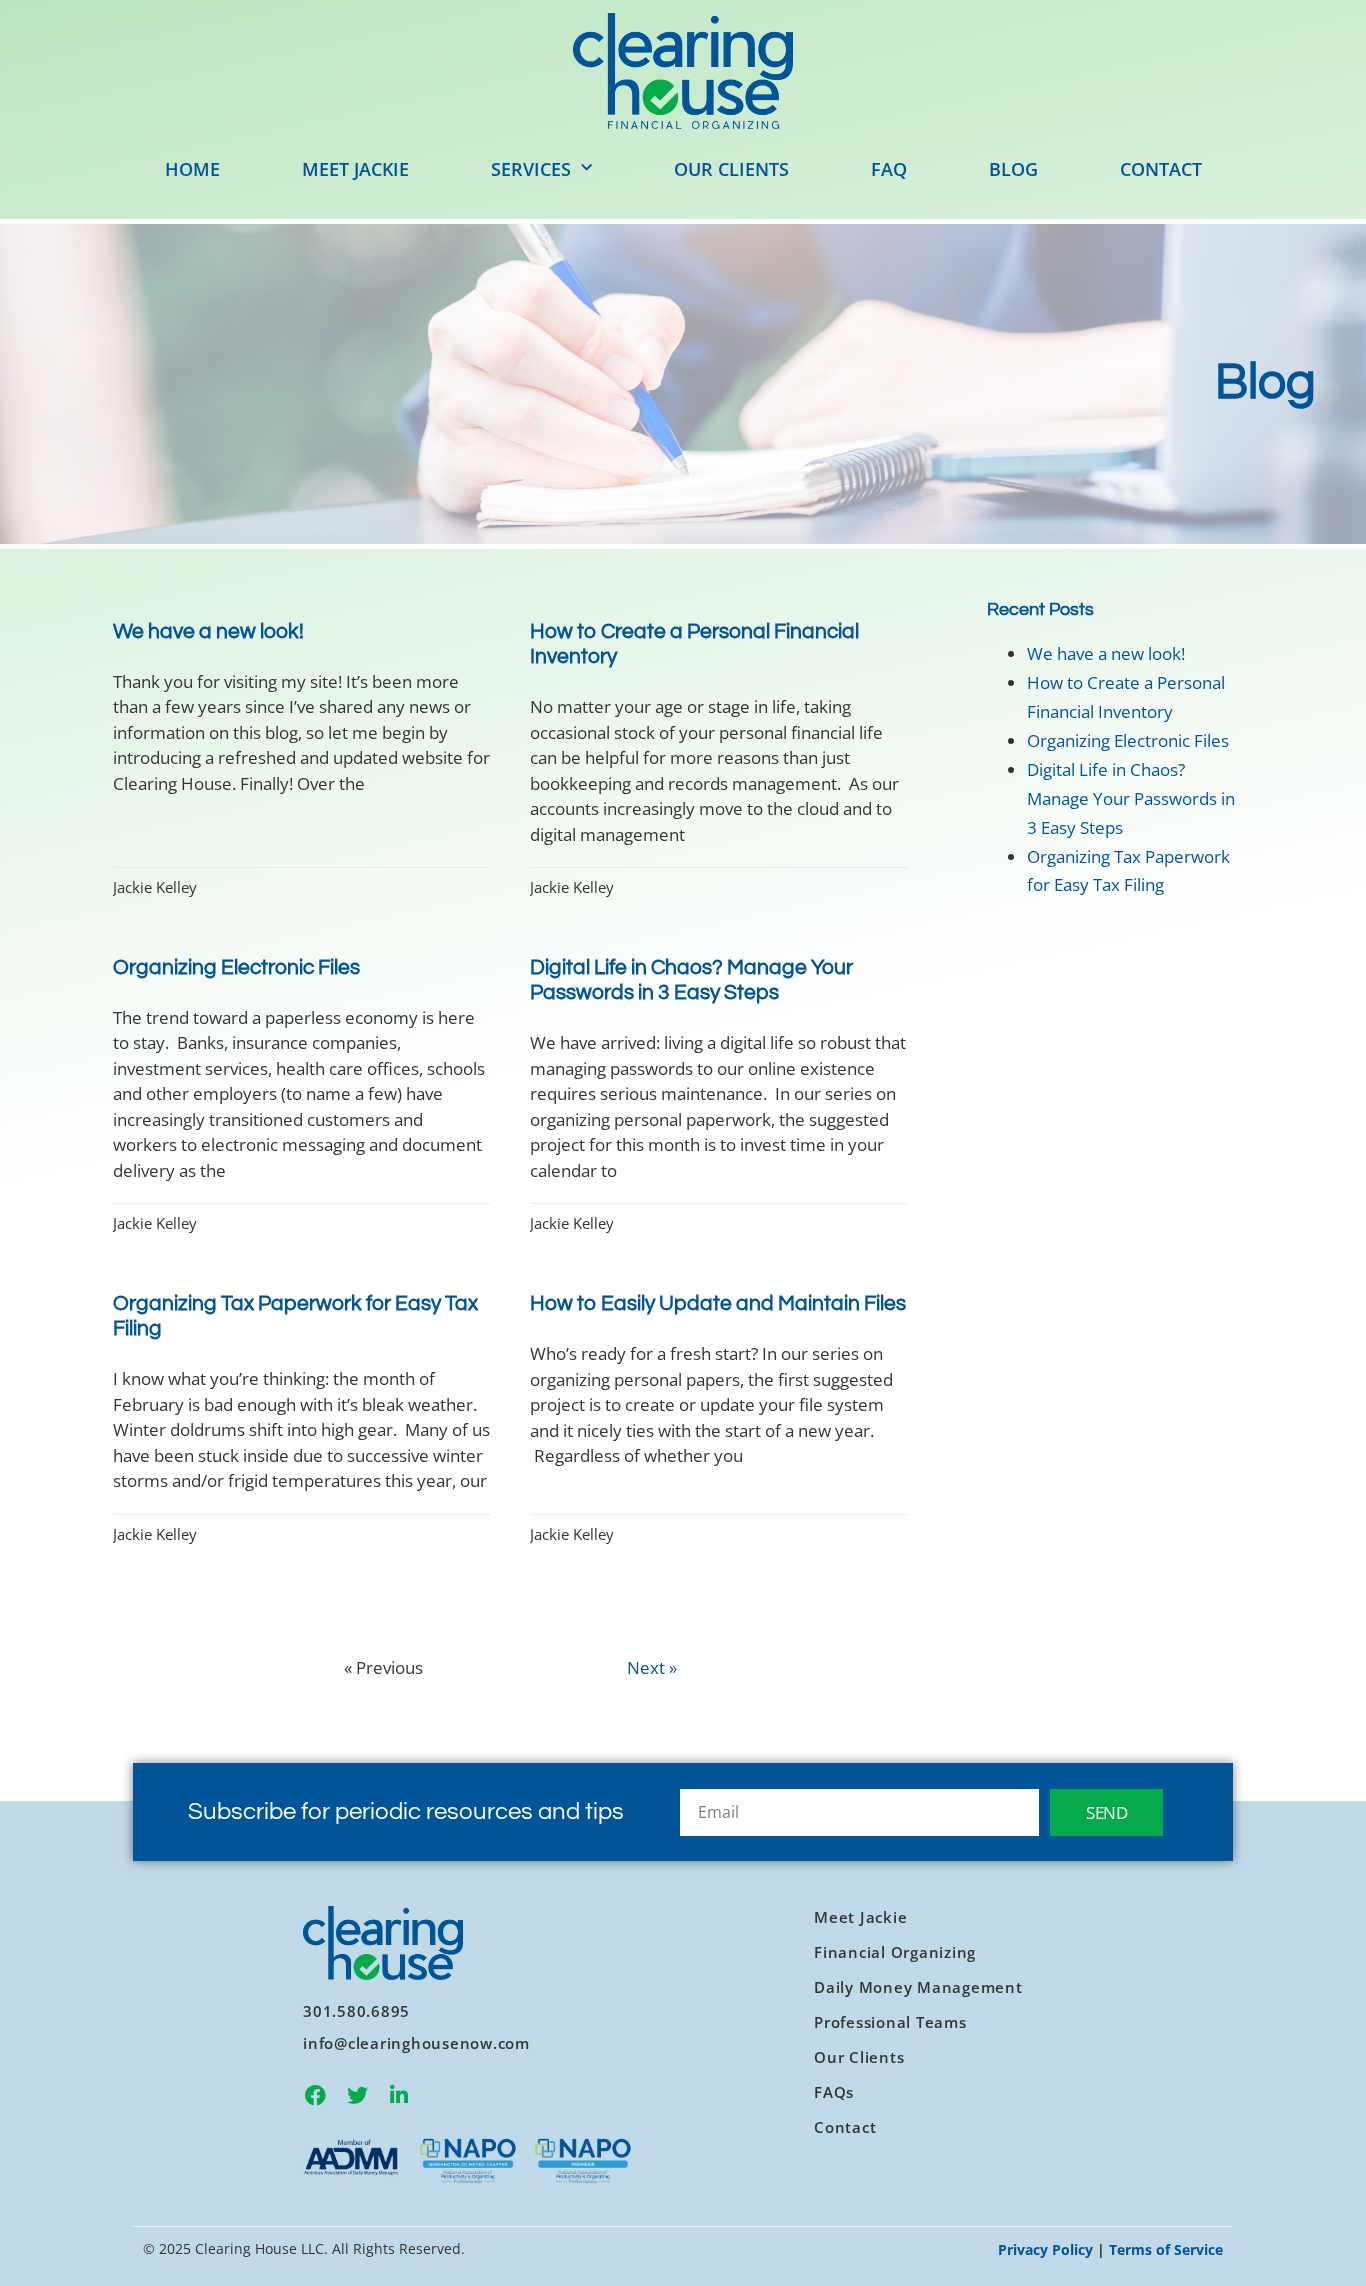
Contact (1161, 169)
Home (192, 169)
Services (531, 169)
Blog (1013, 169)
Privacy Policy (1045, 2249)
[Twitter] (357, 2095)
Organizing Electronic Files (236, 967)
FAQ (889, 169)
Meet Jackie (355, 169)
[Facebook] (315, 2095)
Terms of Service (1166, 2249)
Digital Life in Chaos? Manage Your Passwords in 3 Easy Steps (1131, 798)
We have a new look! (208, 631)
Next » (652, 1667)
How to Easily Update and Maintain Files (718, 1303)
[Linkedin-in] (399, 2095)
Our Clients (731, 169)
